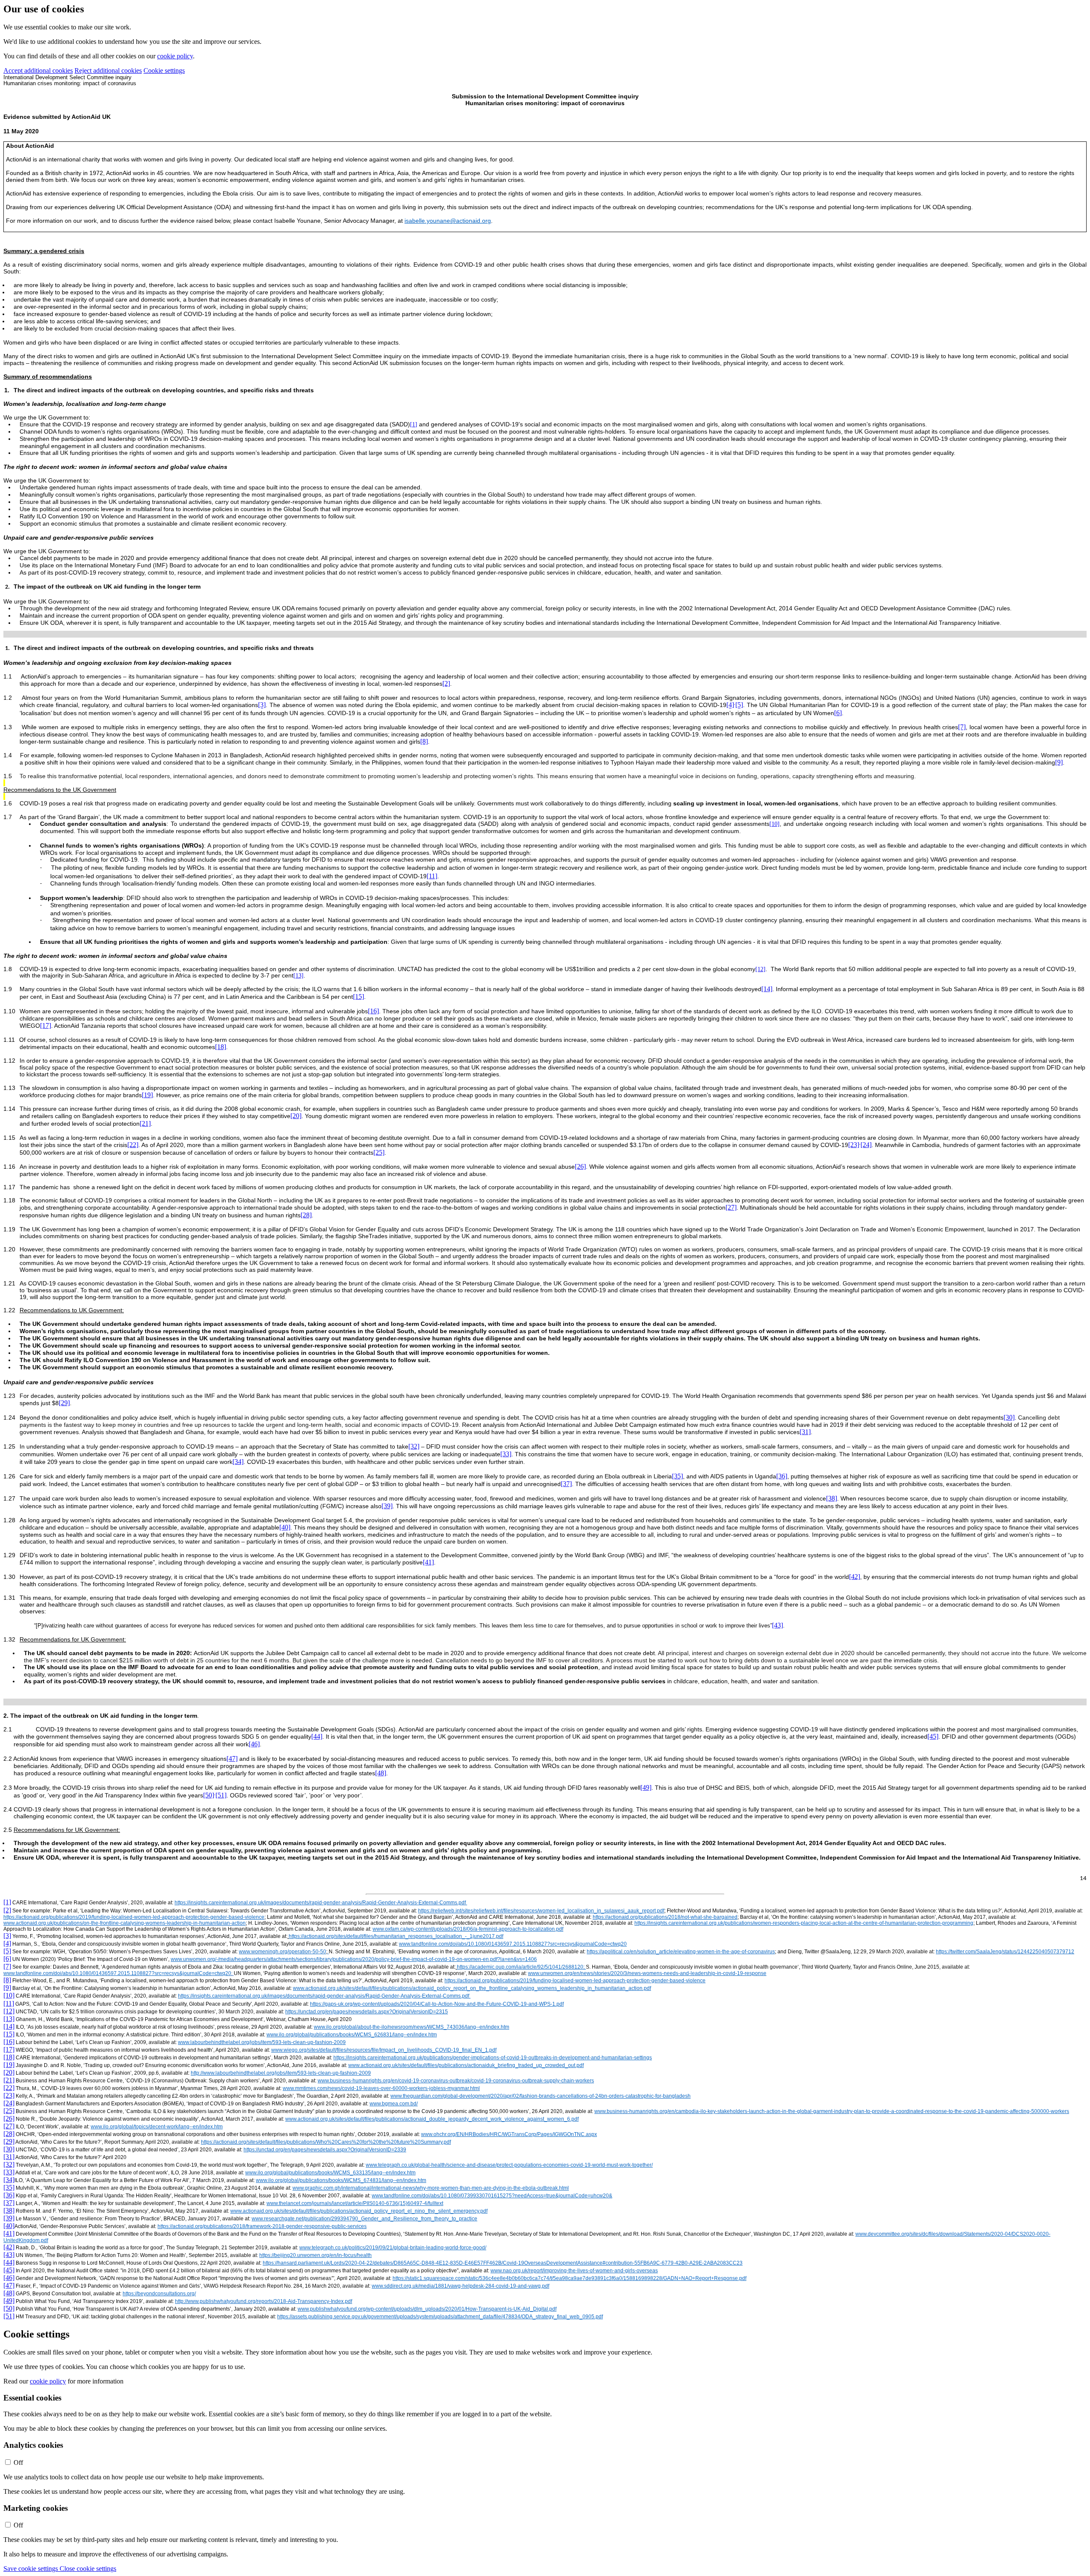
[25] (379, 1152)
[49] (646, 1787)
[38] (832, 1498)
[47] (232, 1758)
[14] (767, 989)
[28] (306, 1215)
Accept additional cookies (38, 70)
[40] (285, 1527)
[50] (209, 1795)
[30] (1009, 1417)
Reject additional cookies (108, 70)
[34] (238, 1462)
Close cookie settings (88, 2569)
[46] (254, 1744)
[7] (962, 727)
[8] (424, 741)
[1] (414, 424)
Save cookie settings (32, 2569)
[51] (221, 1795)
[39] (387, 1506)
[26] (580, 1166)
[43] (777, 1625)
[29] (64, 1403)
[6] (838, 713)
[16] (373, 1011)
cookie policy (175, 56)
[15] (359, 996)
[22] (133, 1145)
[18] (221, 1047)
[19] (147, 1095)
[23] (854, 1145)
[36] (782, 1476)
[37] (566, 1484)
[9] (1059, 762)
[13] (298, 976)
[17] (46, 1025)
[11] (432, 876)
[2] (446, 683)
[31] (805, 1432)
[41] (428, 1562)
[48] (381, 1773)
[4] (730, 705)
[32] (414, 1446)
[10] (774, 824)
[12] (760, 969)
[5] (739, 705)
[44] (317, 1736)
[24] (866, 1145)
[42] (855, 1577)
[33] (506, 1454)
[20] (296, 1116)
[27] (731, 1207)
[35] (677, 1476)
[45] (933, 1736)
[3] (262, 705)
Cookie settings (164, 70)
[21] (145, 1123)
